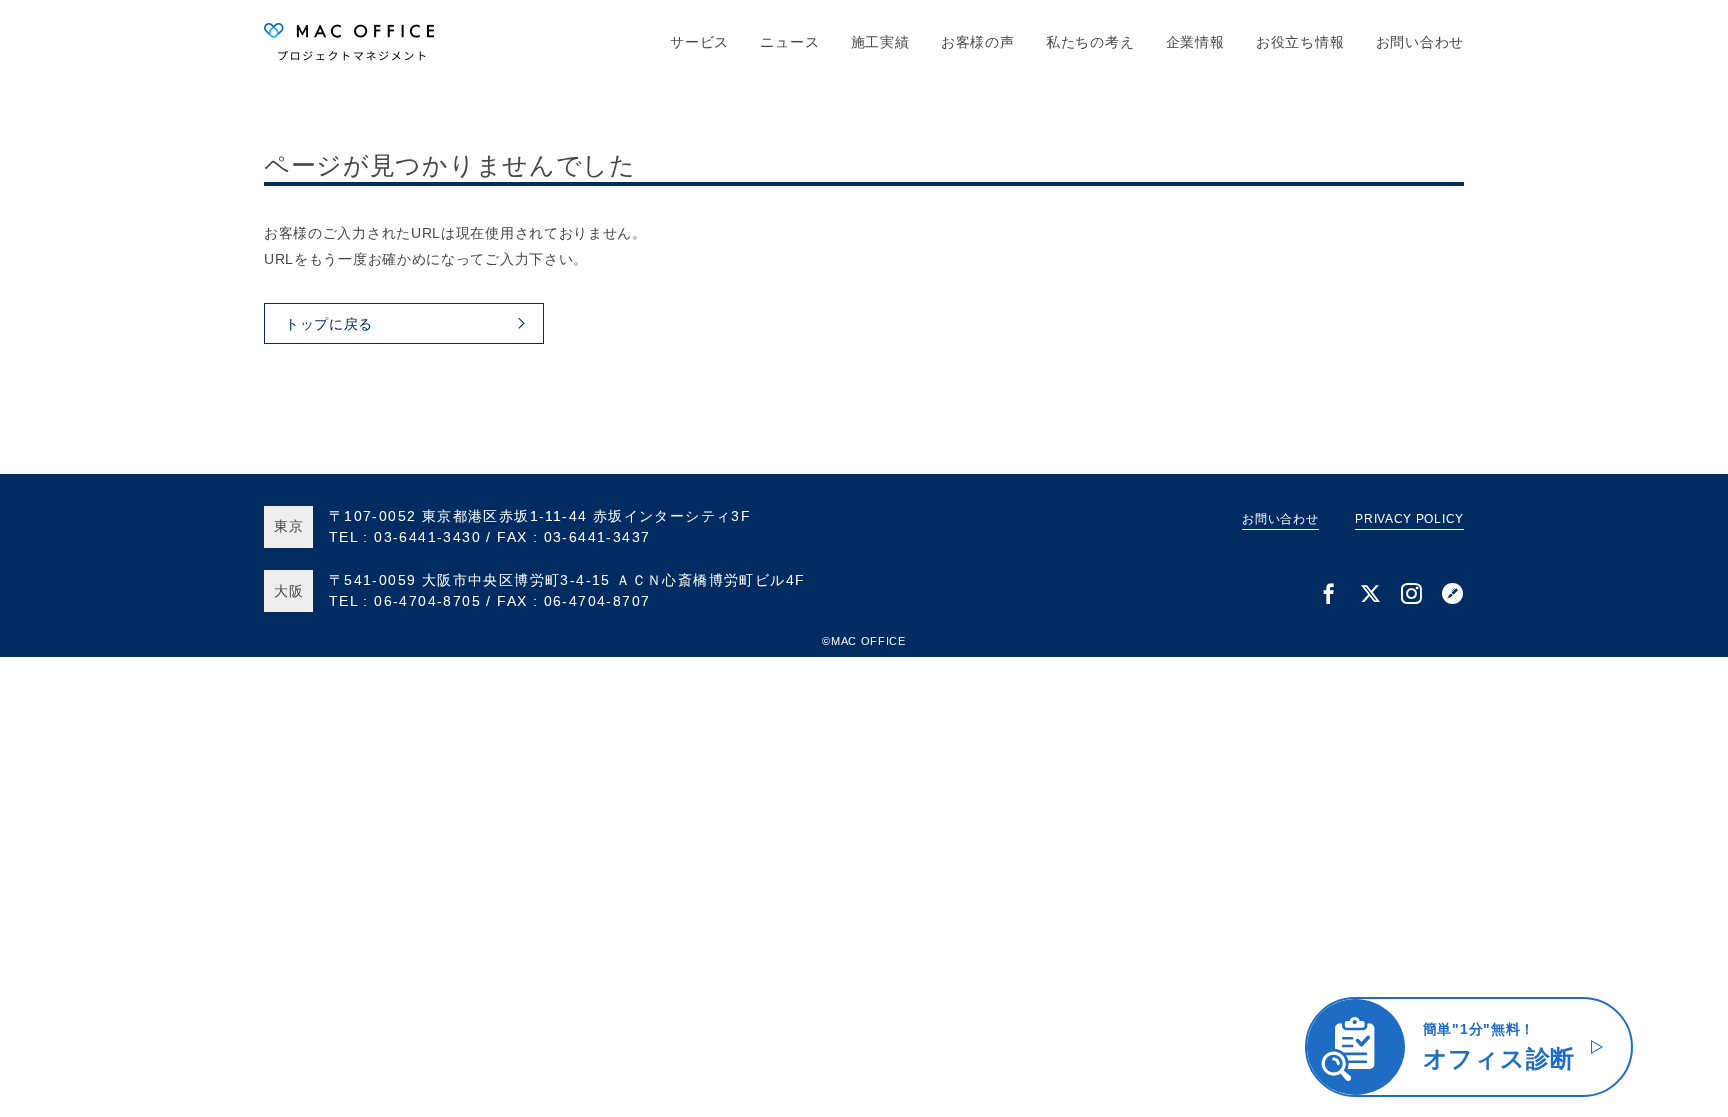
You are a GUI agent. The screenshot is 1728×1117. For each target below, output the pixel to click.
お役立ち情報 (1300, 42)
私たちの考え (1090, 42)
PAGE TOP (1678, 1099)
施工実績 (880, 42)
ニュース (789, 42)
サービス (699, 42)
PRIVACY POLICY (1409, 519)
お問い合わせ (1420, 42)
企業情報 (1195, 42)
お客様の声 (978, 42)
